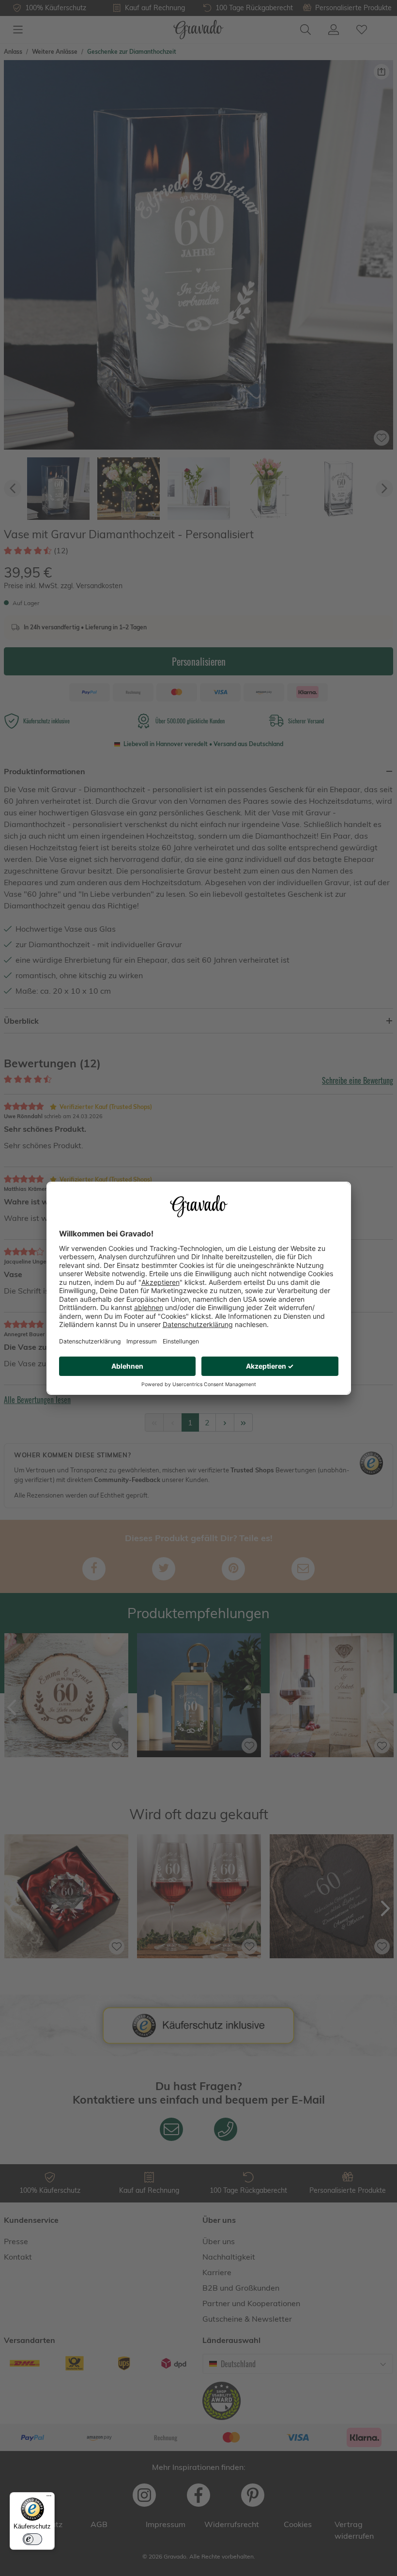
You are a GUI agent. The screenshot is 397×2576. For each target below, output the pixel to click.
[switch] (32, 2539)
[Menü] (49, 2498)
